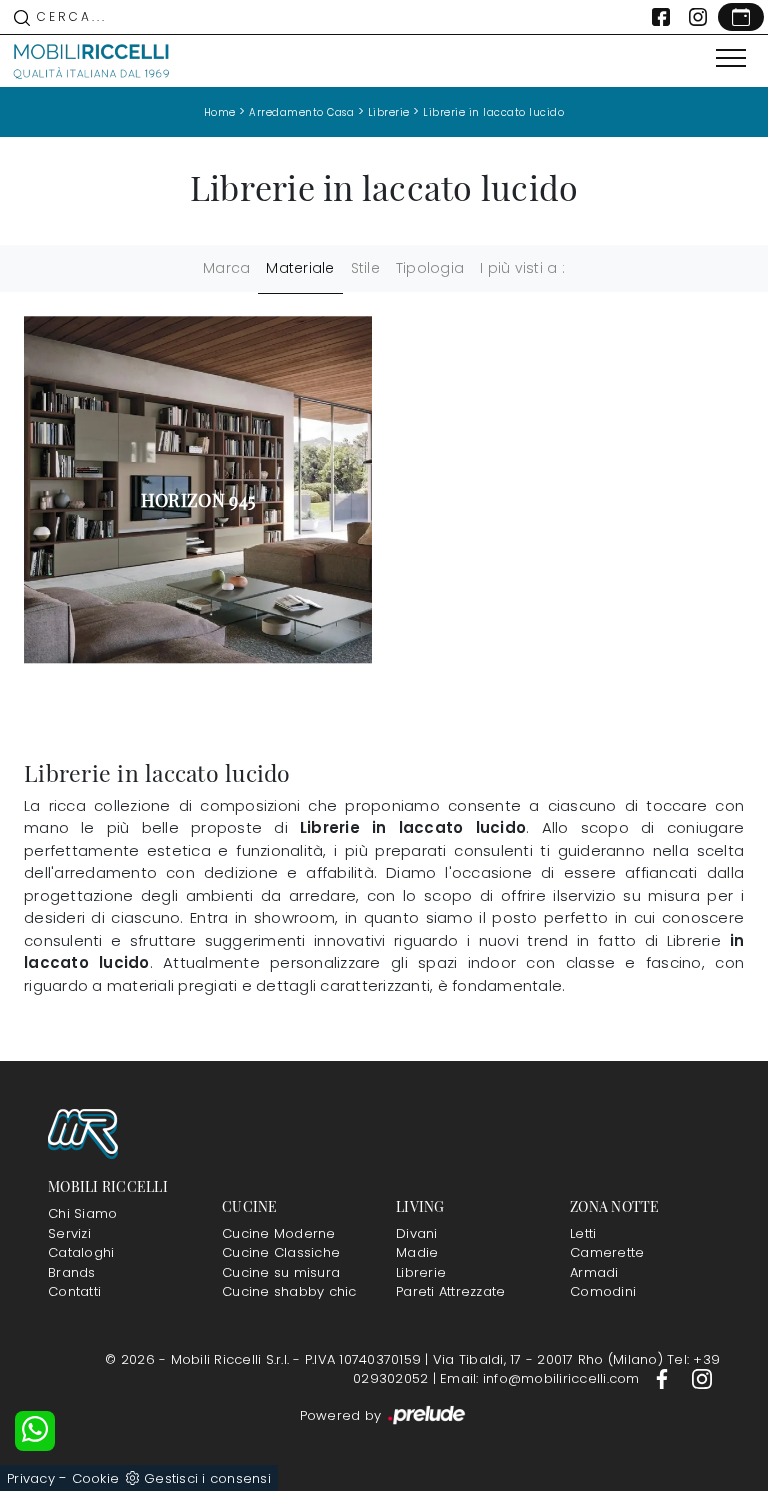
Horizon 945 (198, 500)
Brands (72, 1272)
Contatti (74, 1291)
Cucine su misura (281, 1272)
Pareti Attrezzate (450, 1291)
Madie (417, 1252)
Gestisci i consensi (207, 1478)
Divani (417, 1233)
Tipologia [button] (430, 268)
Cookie (96, 1478)
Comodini (603, 1291)
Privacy (31, 1478)
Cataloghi (81, 1252)
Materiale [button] (300, 268)
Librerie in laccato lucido (493, 112)
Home (220, 112)
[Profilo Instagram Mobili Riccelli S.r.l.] (698, 17)
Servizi (69, 1233)
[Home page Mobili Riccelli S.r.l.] (92, 61)
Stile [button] (365, 268)
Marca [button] (226, 268)
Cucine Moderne (279, 1233)
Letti (583, 1233)
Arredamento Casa (301, 112)
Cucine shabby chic (289, 1291)
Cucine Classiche (281, 1252)
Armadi (594, 1272)
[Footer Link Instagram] (702, 1378)
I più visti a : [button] (522, 268)
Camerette (607, 1252)
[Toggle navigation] (731, 59)
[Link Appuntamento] (741, 17)
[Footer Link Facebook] (664, 1378)
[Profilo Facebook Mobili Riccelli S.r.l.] (661, 17)
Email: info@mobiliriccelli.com (542, 1378)
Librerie (389, 112)
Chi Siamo (82, 1213)
